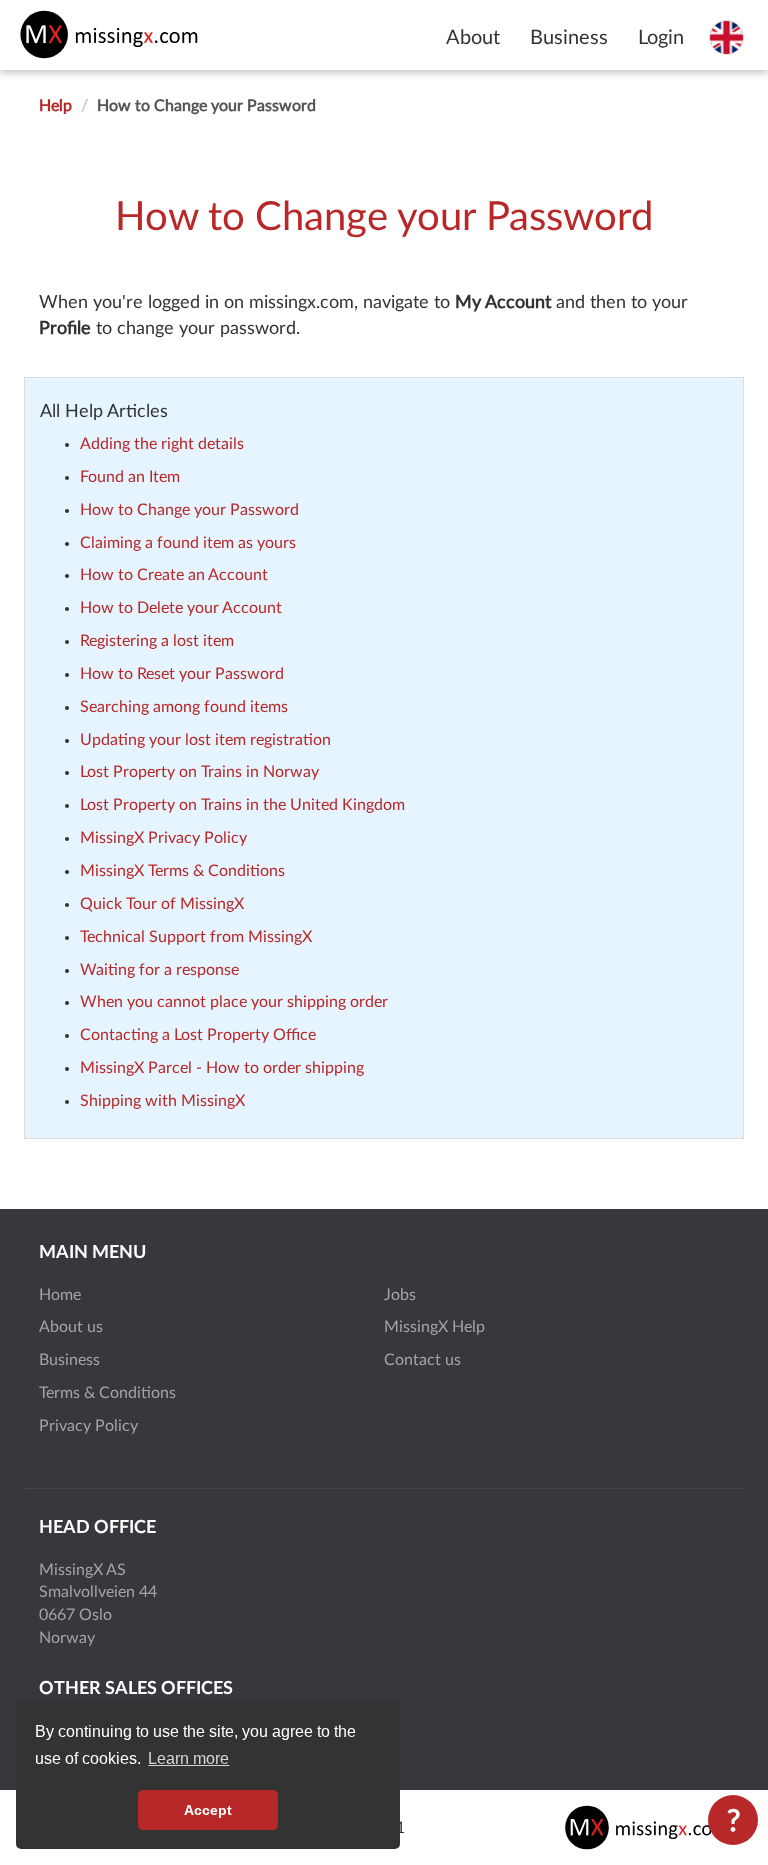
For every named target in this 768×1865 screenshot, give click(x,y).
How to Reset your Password (182, 674)
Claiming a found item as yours (188, 543)
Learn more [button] (188, 1758)
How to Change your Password (189, 510)
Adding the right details (162, 444)
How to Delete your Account (181, 608)
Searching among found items (184, 707)
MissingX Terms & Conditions (182, 871)
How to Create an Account (174, 575)
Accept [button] (208, 1810)
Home (60, 1295)
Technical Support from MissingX (196, 937)
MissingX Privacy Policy (163, 838)
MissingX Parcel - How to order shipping (222, 1068)
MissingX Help (434, 1327)
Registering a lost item (157, 641)
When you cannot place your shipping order (234, 1002)
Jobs (400, 1295)
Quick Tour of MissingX (162, 904)
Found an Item (130, 477)
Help (55, 106)
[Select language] (726, 37)
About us (71, 1327)
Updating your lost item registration (205, 740)
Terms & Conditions (107, 1393)
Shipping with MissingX (162, 1101)
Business (569, 38)
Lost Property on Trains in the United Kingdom (242, 805)
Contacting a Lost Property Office (198, 1035)
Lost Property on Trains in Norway (199, 772)
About (473, 38)
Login (661, 38)
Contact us (422, 1360)
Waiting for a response (159, 970)
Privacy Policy (88, 1426)
